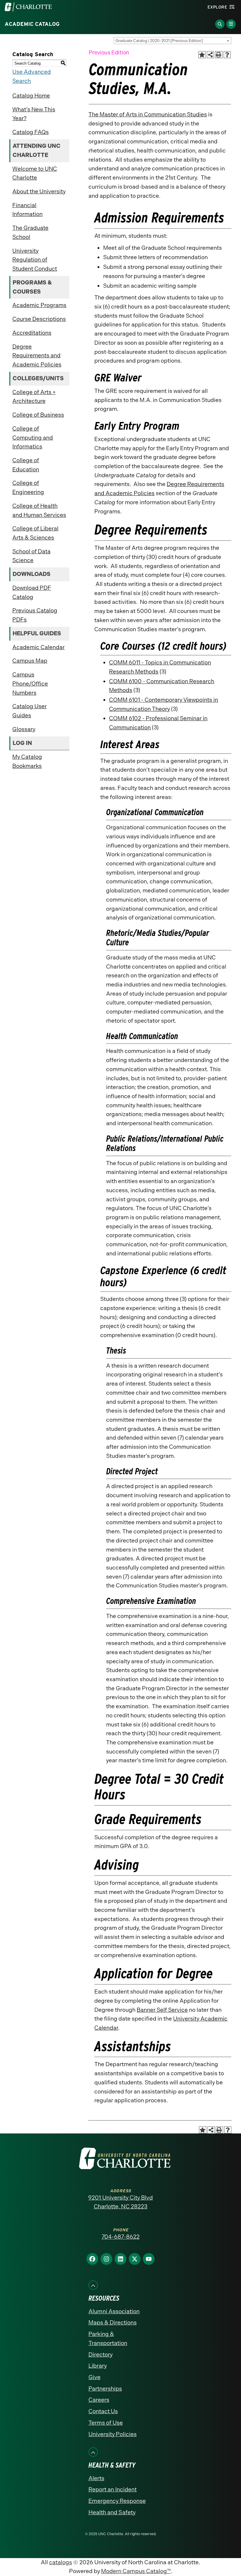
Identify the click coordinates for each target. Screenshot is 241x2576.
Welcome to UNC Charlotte (35, 173)
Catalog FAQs (31, 132)
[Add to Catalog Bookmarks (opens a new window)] (202, 55)
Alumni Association (114, 2311)
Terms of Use (106, 2423)
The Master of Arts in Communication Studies (148, 114)
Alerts (96, 2478)
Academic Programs (39, 305)
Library (98, 2366)
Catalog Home (31, 96)
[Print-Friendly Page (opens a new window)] (219, 55)
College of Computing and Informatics (33, 438)
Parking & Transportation (108, 2339)
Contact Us (103, 2411)
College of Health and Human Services (39, 510)
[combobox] (173, 41)
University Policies (113, 2434)
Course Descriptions (39, 319)
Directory (101, 2355)
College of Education (26, 465)
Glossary (24, 729)
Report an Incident (113, 2489)
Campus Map (30, 661)
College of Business (38, 415)
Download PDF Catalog (32, 592)
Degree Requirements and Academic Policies (37, 356)
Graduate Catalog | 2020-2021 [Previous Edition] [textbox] (159, 41)
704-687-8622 (121, 2237)
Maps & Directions (113, 2323)
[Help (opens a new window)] (227, 55)
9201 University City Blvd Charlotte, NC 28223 (120, 2202)
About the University (39, 191)
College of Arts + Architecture (34, 397)
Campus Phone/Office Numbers (30, 684)
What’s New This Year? (34, 114)
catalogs (61, 2562)
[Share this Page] (211, 55)
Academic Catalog (32, 24)
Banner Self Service (162, 2010)
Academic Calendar (39, 647)
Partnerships (105, 2389)
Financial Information (27, 210)
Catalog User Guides (30, 711)
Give (94, 2377)
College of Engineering (28, 488)
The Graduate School (30, 232)
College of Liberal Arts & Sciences (35, 533)
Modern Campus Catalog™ (136, 2571)
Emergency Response (117, 2501)
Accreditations (32, 333)
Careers (99, 2400)
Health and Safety (112, 2512)
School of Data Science (31, 556)
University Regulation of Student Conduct (35, 260)
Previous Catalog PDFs (35, 615)
